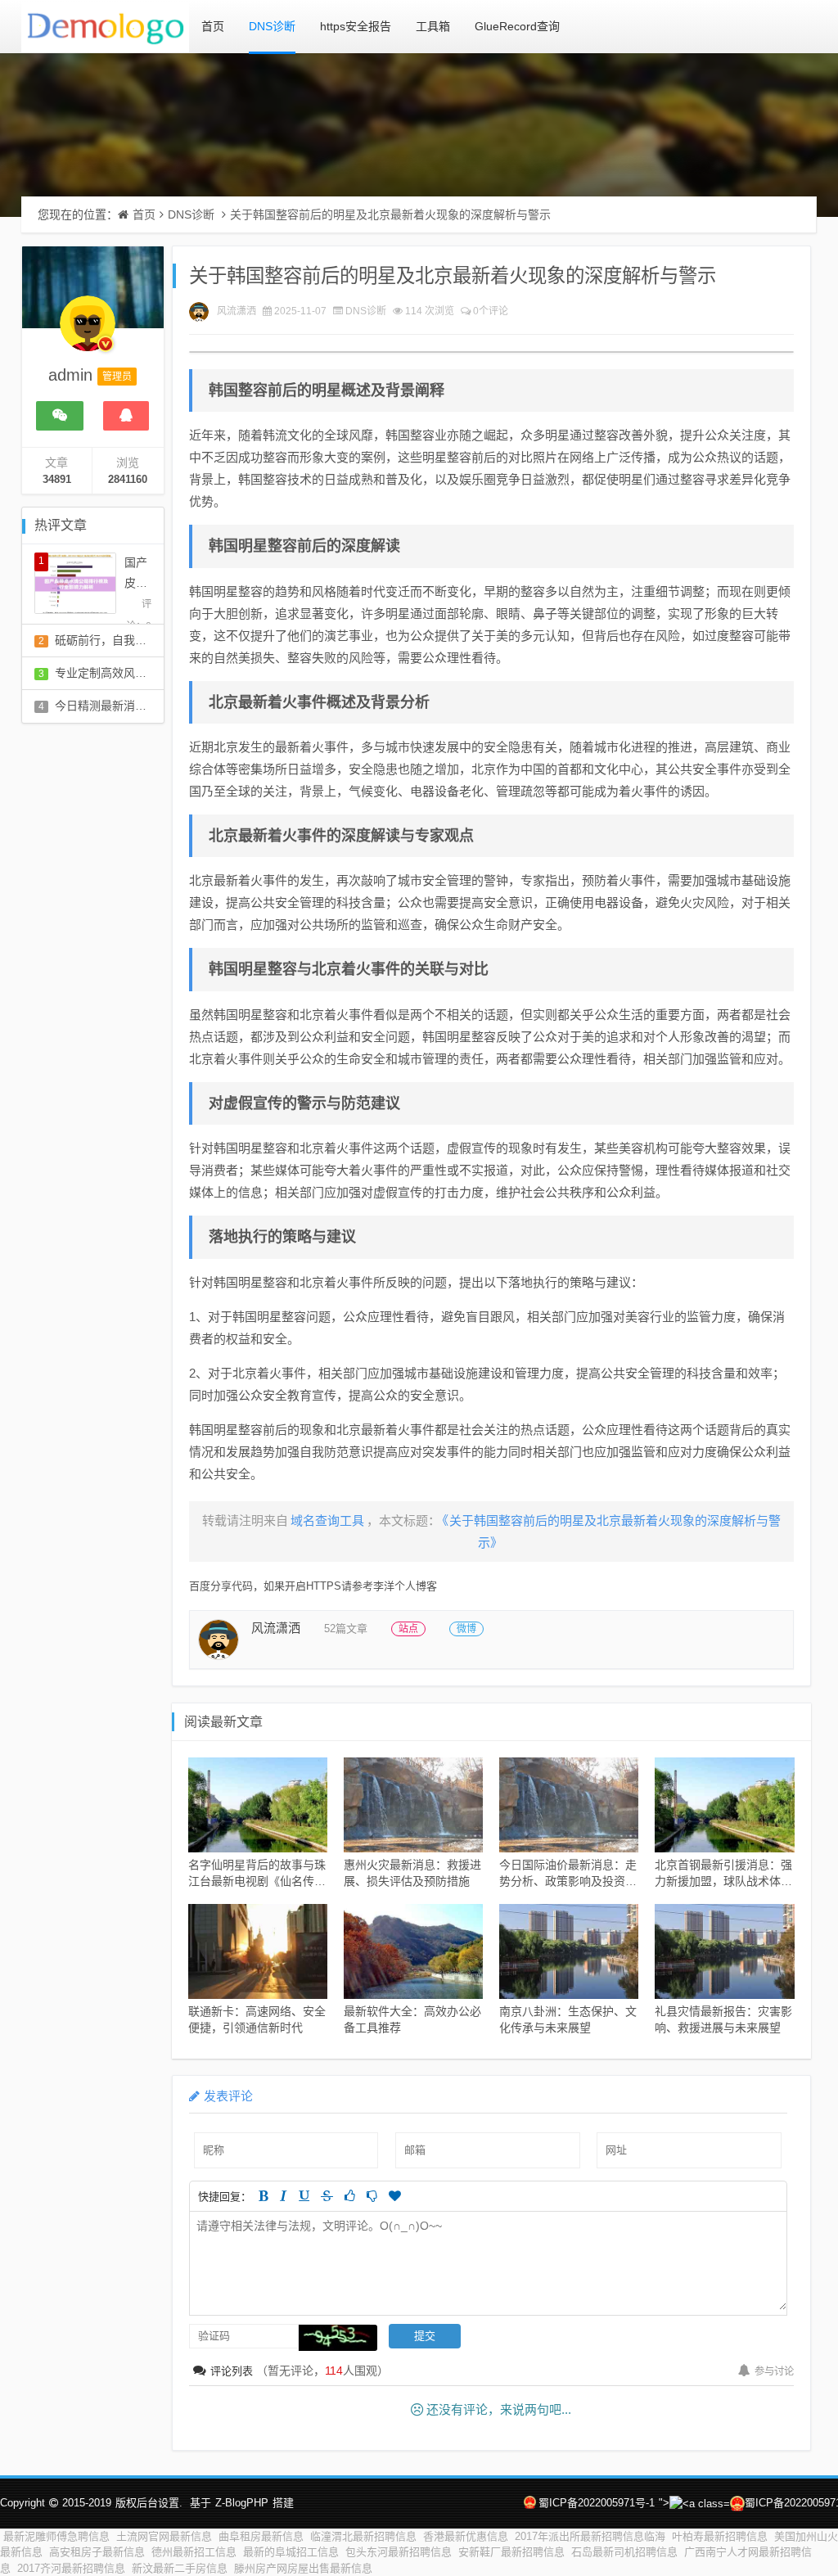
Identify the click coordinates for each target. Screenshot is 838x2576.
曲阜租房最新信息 (261, 2536)
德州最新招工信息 (194, 2552)
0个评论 (491, 311)
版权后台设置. (149, 2503)
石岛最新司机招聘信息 (624, 2552)
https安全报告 (356, 26)
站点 (408, 1629)
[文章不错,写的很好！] (350, 2196)
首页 (213, 26)
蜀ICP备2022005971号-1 (597, 2503)
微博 (466, 1629)
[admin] (88, 332)
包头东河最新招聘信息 (399, 2552)
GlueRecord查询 (517, 26)
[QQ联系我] (126, 416)
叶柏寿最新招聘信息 (720, 2536)
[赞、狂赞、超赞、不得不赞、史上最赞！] (395, 2196)
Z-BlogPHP (242, 2503)
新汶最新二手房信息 (180, 2568)
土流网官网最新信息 (164, 2536)
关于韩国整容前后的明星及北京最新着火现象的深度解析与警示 (390, 214)
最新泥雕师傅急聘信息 (56, 2536)
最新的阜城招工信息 (291, 2552)
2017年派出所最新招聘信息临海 (590, 2536)
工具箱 (433, 26)
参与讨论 (774, 2371)
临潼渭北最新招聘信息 (363, 2536)
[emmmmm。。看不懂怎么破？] (372, 2196)
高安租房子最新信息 (97, 2552)
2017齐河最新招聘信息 (71, 2568)
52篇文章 (346, 1629)
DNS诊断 (272, 26)
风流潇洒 (237, 311)
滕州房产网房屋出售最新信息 (303, 2568)
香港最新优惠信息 (466, 2536)
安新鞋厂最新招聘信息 (511, 2552)
